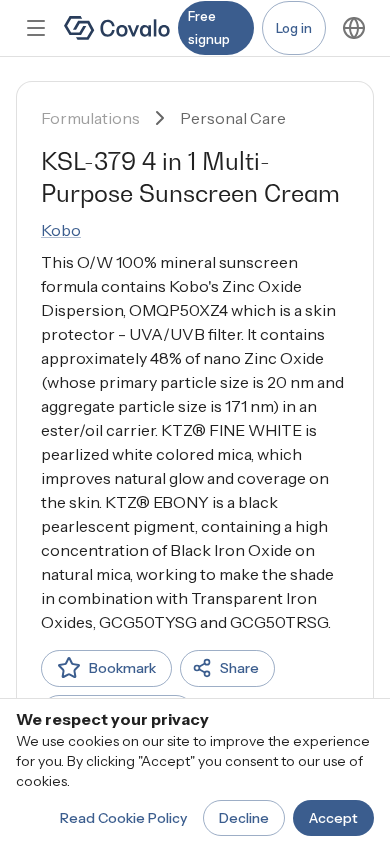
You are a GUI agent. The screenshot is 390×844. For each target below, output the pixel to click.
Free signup (209, 27)
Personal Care (233, 118)
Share (239, 668)
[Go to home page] (117, 28)
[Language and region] (354, 28)
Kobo (61, 230)
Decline (244, 818)
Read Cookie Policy (123, 818)
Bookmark (122, 668)
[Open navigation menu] (36, 28)
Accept (333, 818)
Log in (294, 28)
